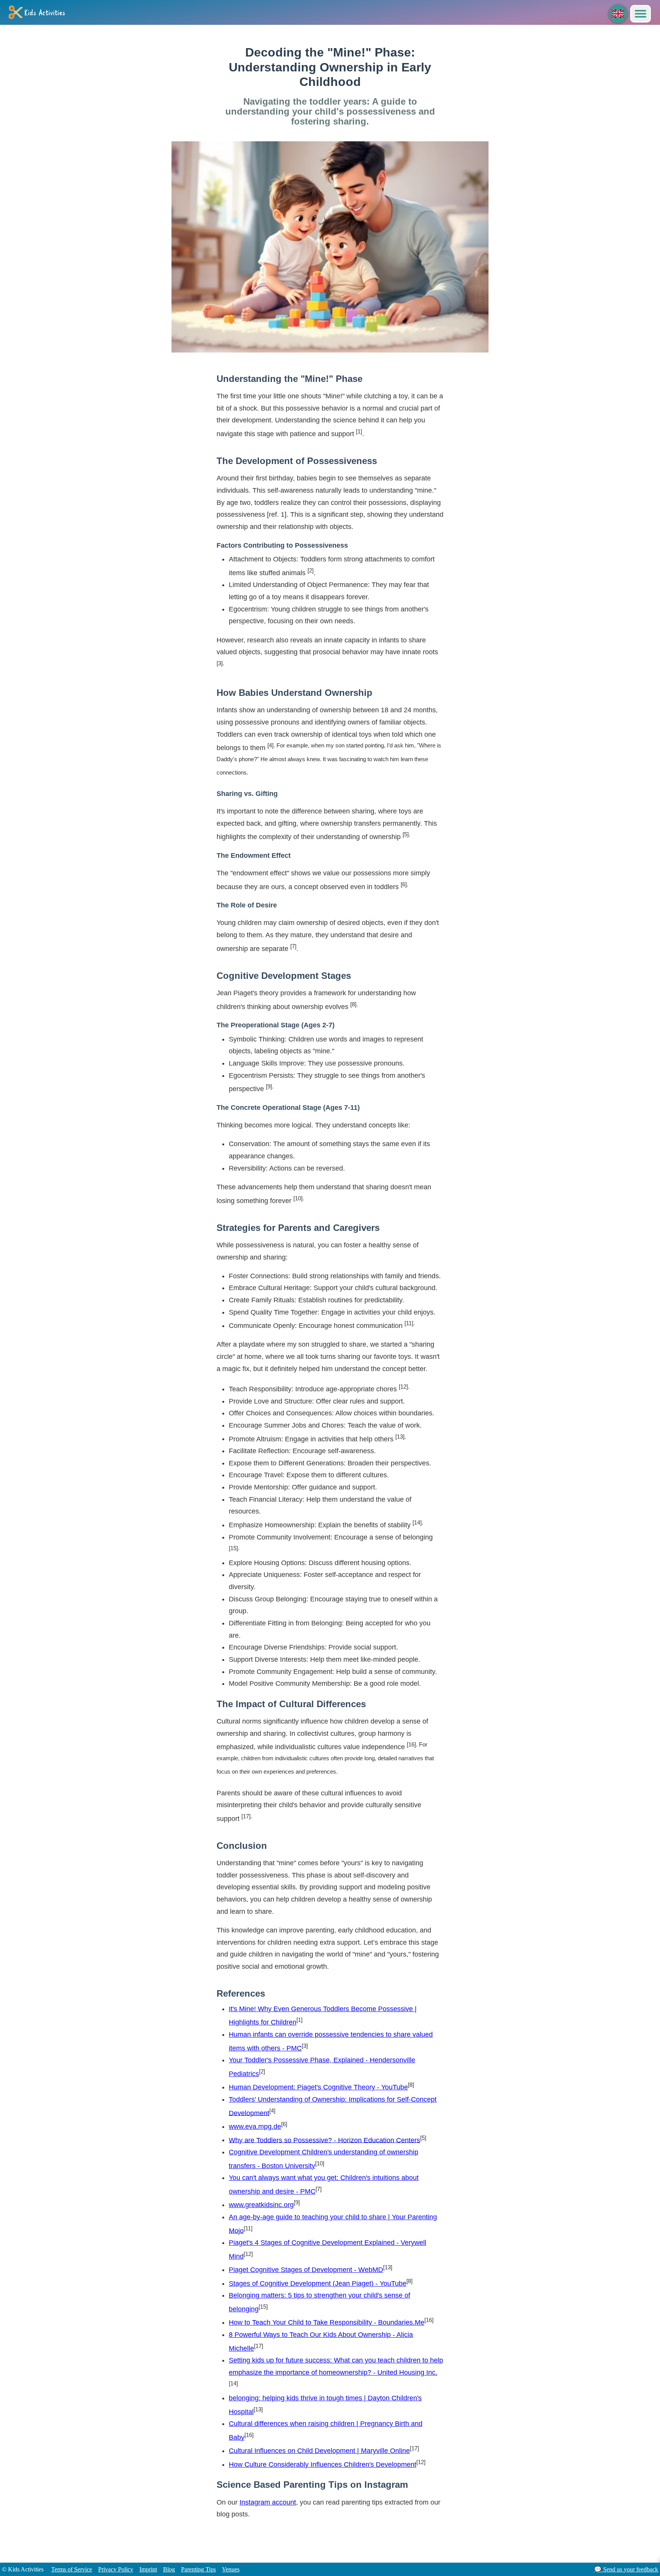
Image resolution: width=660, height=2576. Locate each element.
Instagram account (268, 2502)
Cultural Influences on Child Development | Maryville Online (319, 2451)
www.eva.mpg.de (255, 2126)
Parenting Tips (198, 2569)
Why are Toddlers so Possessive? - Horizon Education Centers (324, 2140)
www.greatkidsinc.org (261, 2205)
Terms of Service (72, 2569)
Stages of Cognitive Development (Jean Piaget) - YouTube (318, 2283)
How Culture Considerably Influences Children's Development (323, 2464)
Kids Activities (45, 13)
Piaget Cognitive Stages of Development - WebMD (306, 2270)
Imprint (148, 2569)
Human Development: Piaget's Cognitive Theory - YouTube (318, 2087)
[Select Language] (618, 14)
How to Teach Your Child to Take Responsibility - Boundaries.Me (327, 2322)
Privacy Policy (116, 2569)
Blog (169, 2569)
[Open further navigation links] (641, 14)
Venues (231, 2569)
